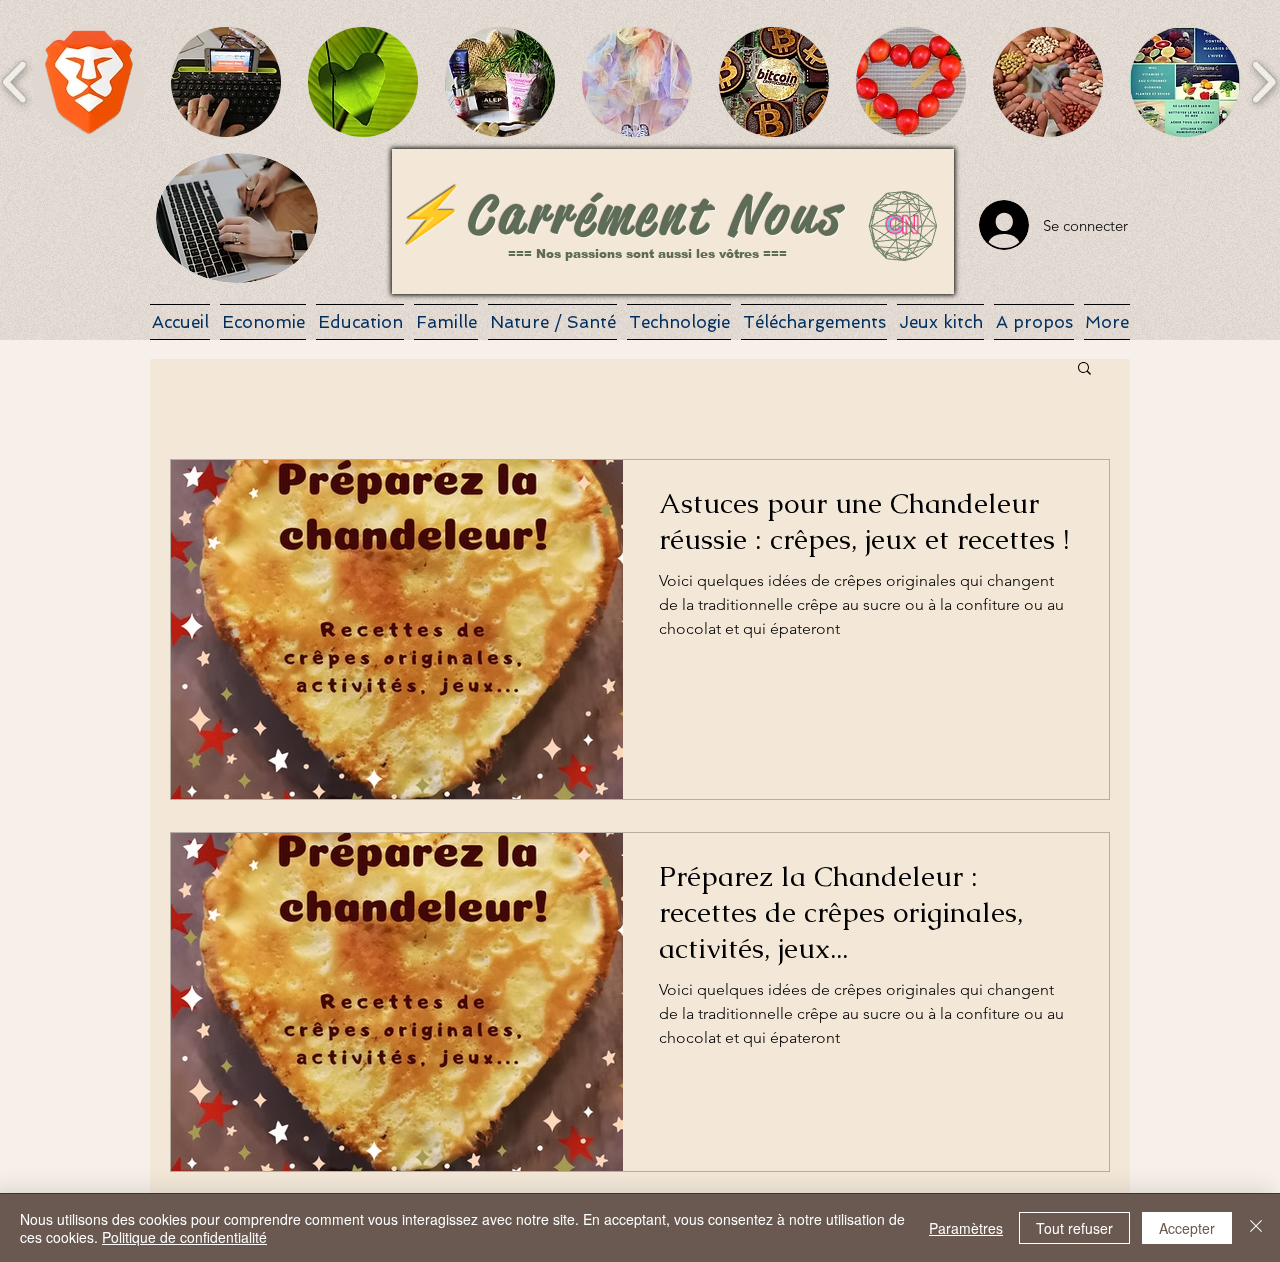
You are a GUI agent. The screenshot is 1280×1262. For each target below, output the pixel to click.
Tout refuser (1074, 1228)
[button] (89, 82)
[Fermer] (1256, 1228)
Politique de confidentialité (184, 1237)
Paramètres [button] (966, 1228)
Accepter (1187, 1228)
